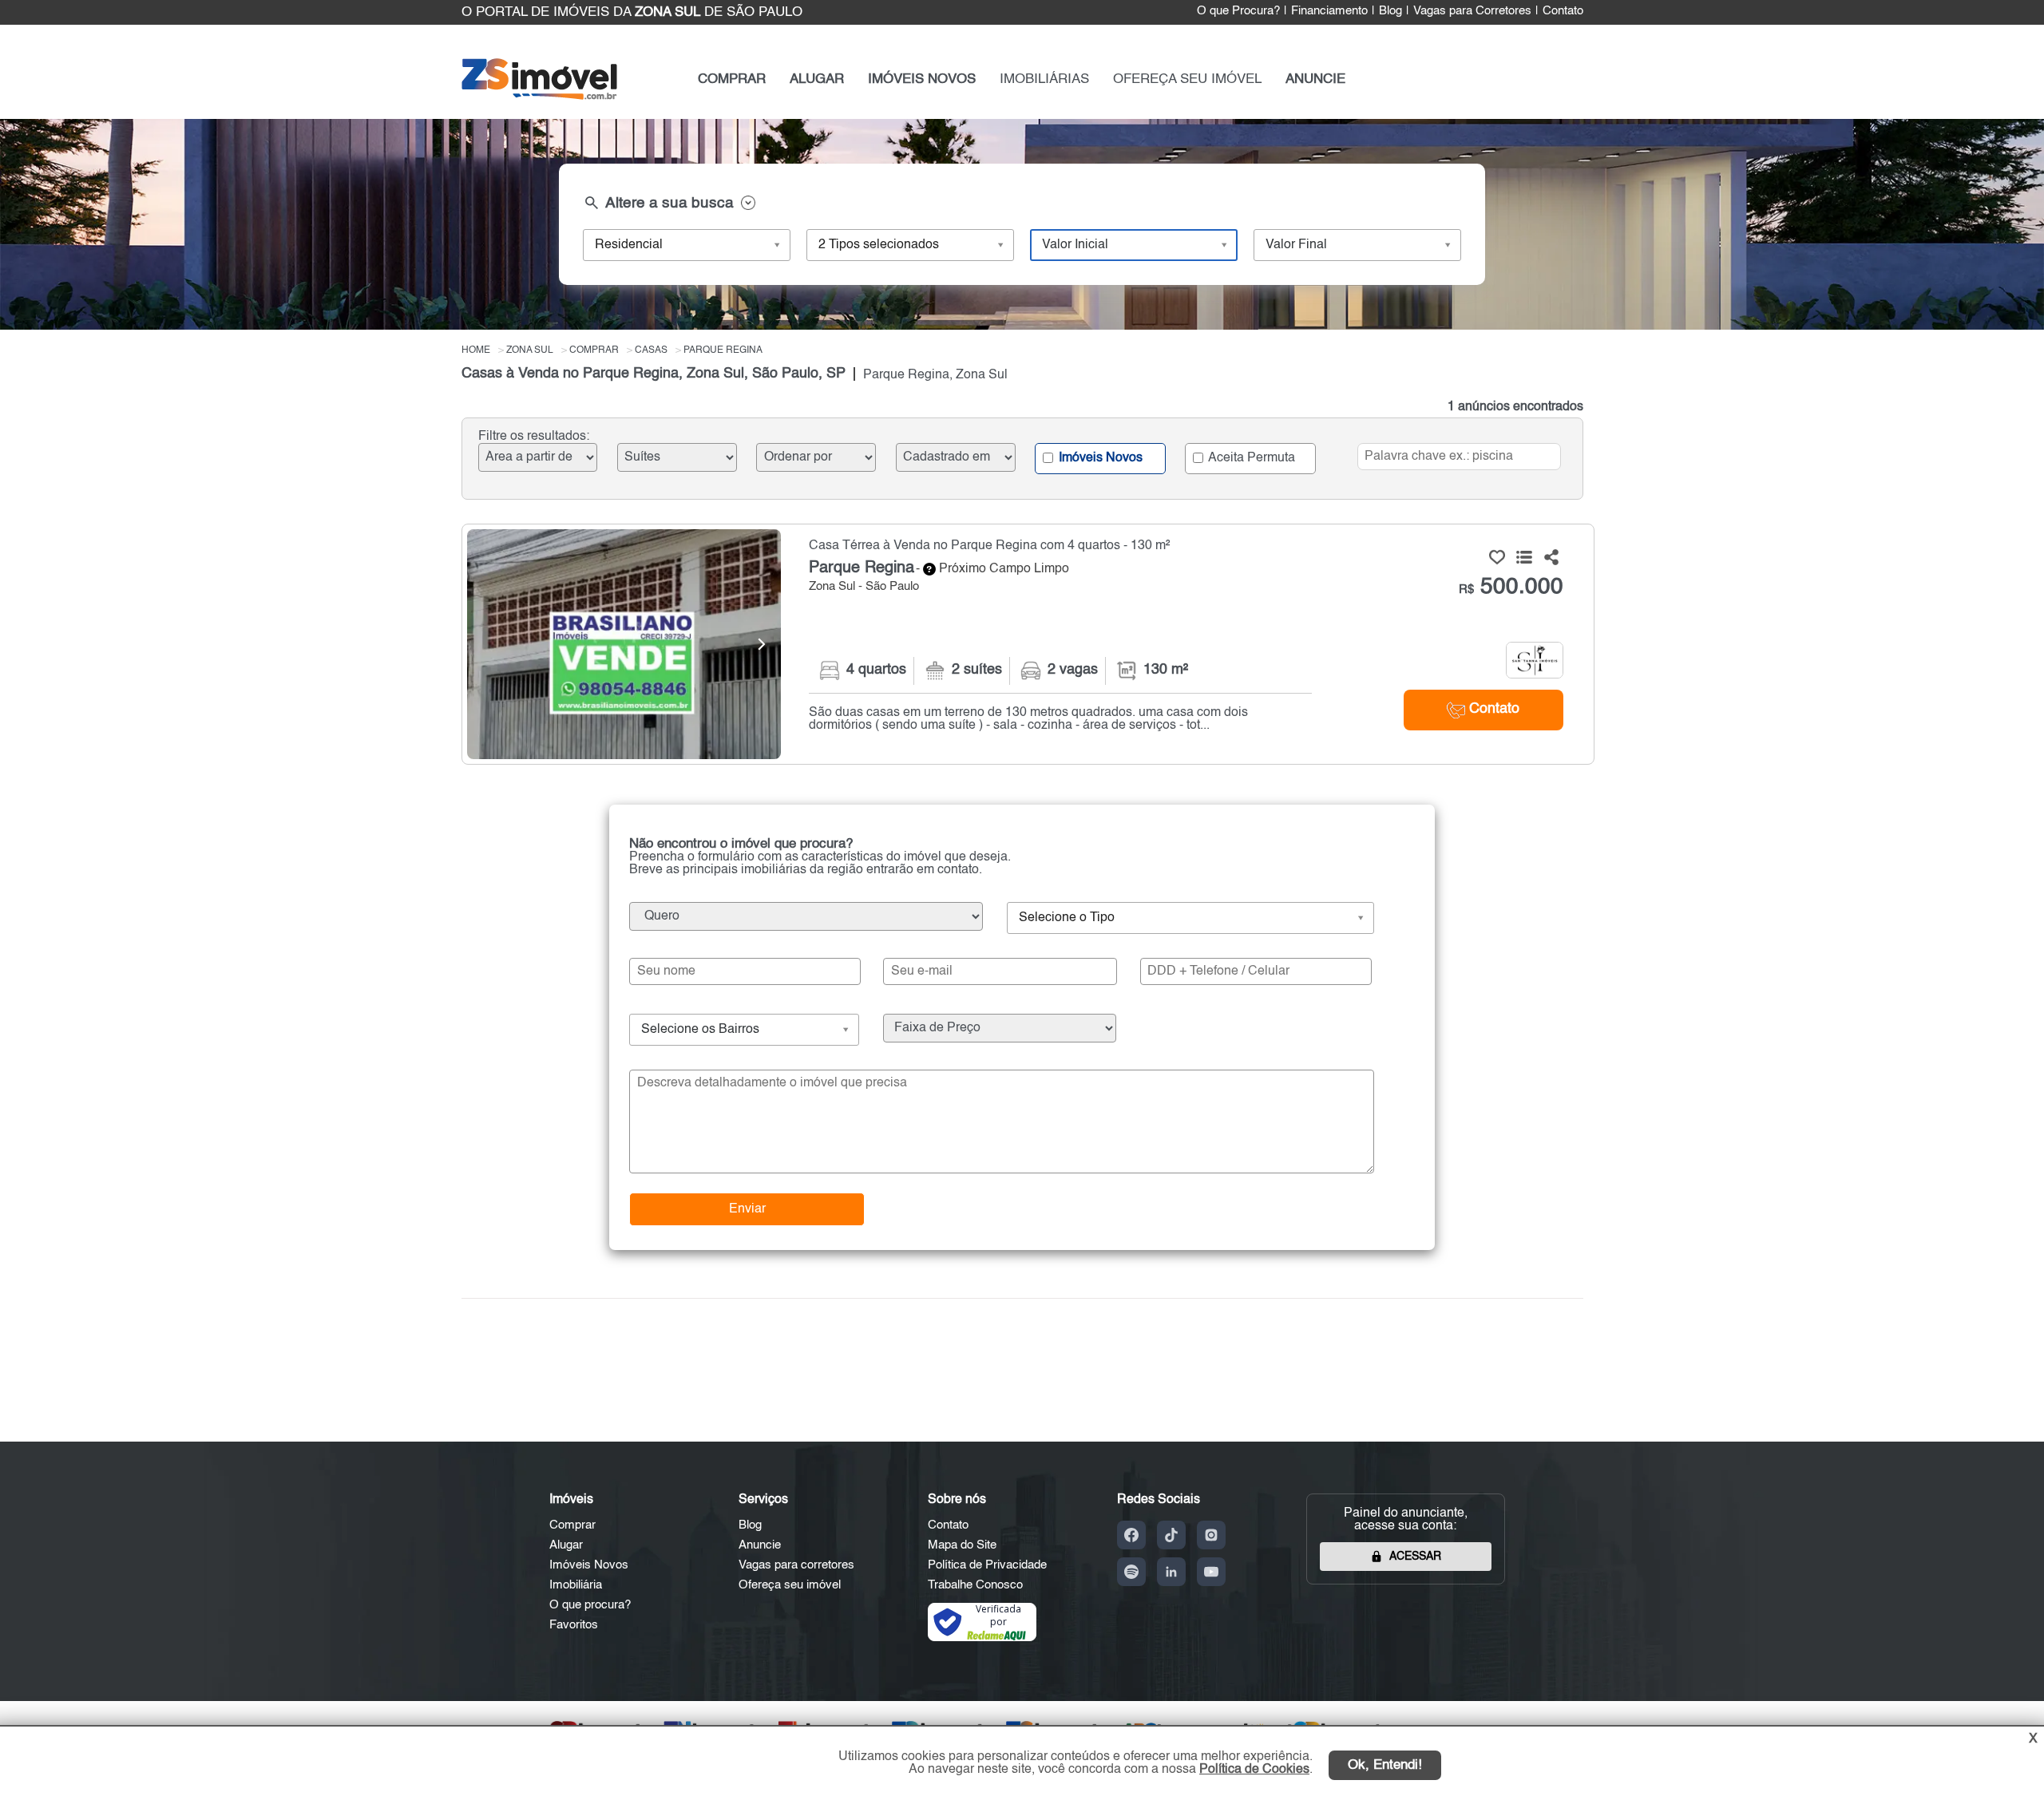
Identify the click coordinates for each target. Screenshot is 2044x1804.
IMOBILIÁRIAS (1044, 79)
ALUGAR (817, 79)
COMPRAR (732, 79)
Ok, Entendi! (1385, 1765)
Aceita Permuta (1250, 457)
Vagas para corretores (796, 1565)
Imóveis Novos (1099, 457)
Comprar (572, 1525)
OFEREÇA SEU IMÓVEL (1187, 79)
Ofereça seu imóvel (790, 1585)
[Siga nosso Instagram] (1211, 1535)
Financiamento (1329, 11)
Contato (1563, 11)
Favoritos (574, 1625)
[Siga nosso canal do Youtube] (1211, 1572)
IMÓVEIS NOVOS (922, 79)
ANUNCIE (1315, 79)
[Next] (761, 644)
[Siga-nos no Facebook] (1131, 1535)
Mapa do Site (962, 1545)
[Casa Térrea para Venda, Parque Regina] (624, 644)
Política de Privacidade (987, 1565)
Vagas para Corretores (1472, 11)
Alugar (566, 1545)
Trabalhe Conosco (975, 1585)
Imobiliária (576, 1585)
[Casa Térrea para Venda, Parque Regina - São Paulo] (1028, 644)
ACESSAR (1415, 1557)
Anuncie (760, 1545)
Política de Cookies (1254, 1770)
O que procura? (590, 1605)
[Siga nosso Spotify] (1131, 1572)
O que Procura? (1238, 11)
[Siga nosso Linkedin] (1171, 1572)
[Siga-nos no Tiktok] (1171, 1535)
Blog (1390, 11)
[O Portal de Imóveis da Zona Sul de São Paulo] (539, 96)
